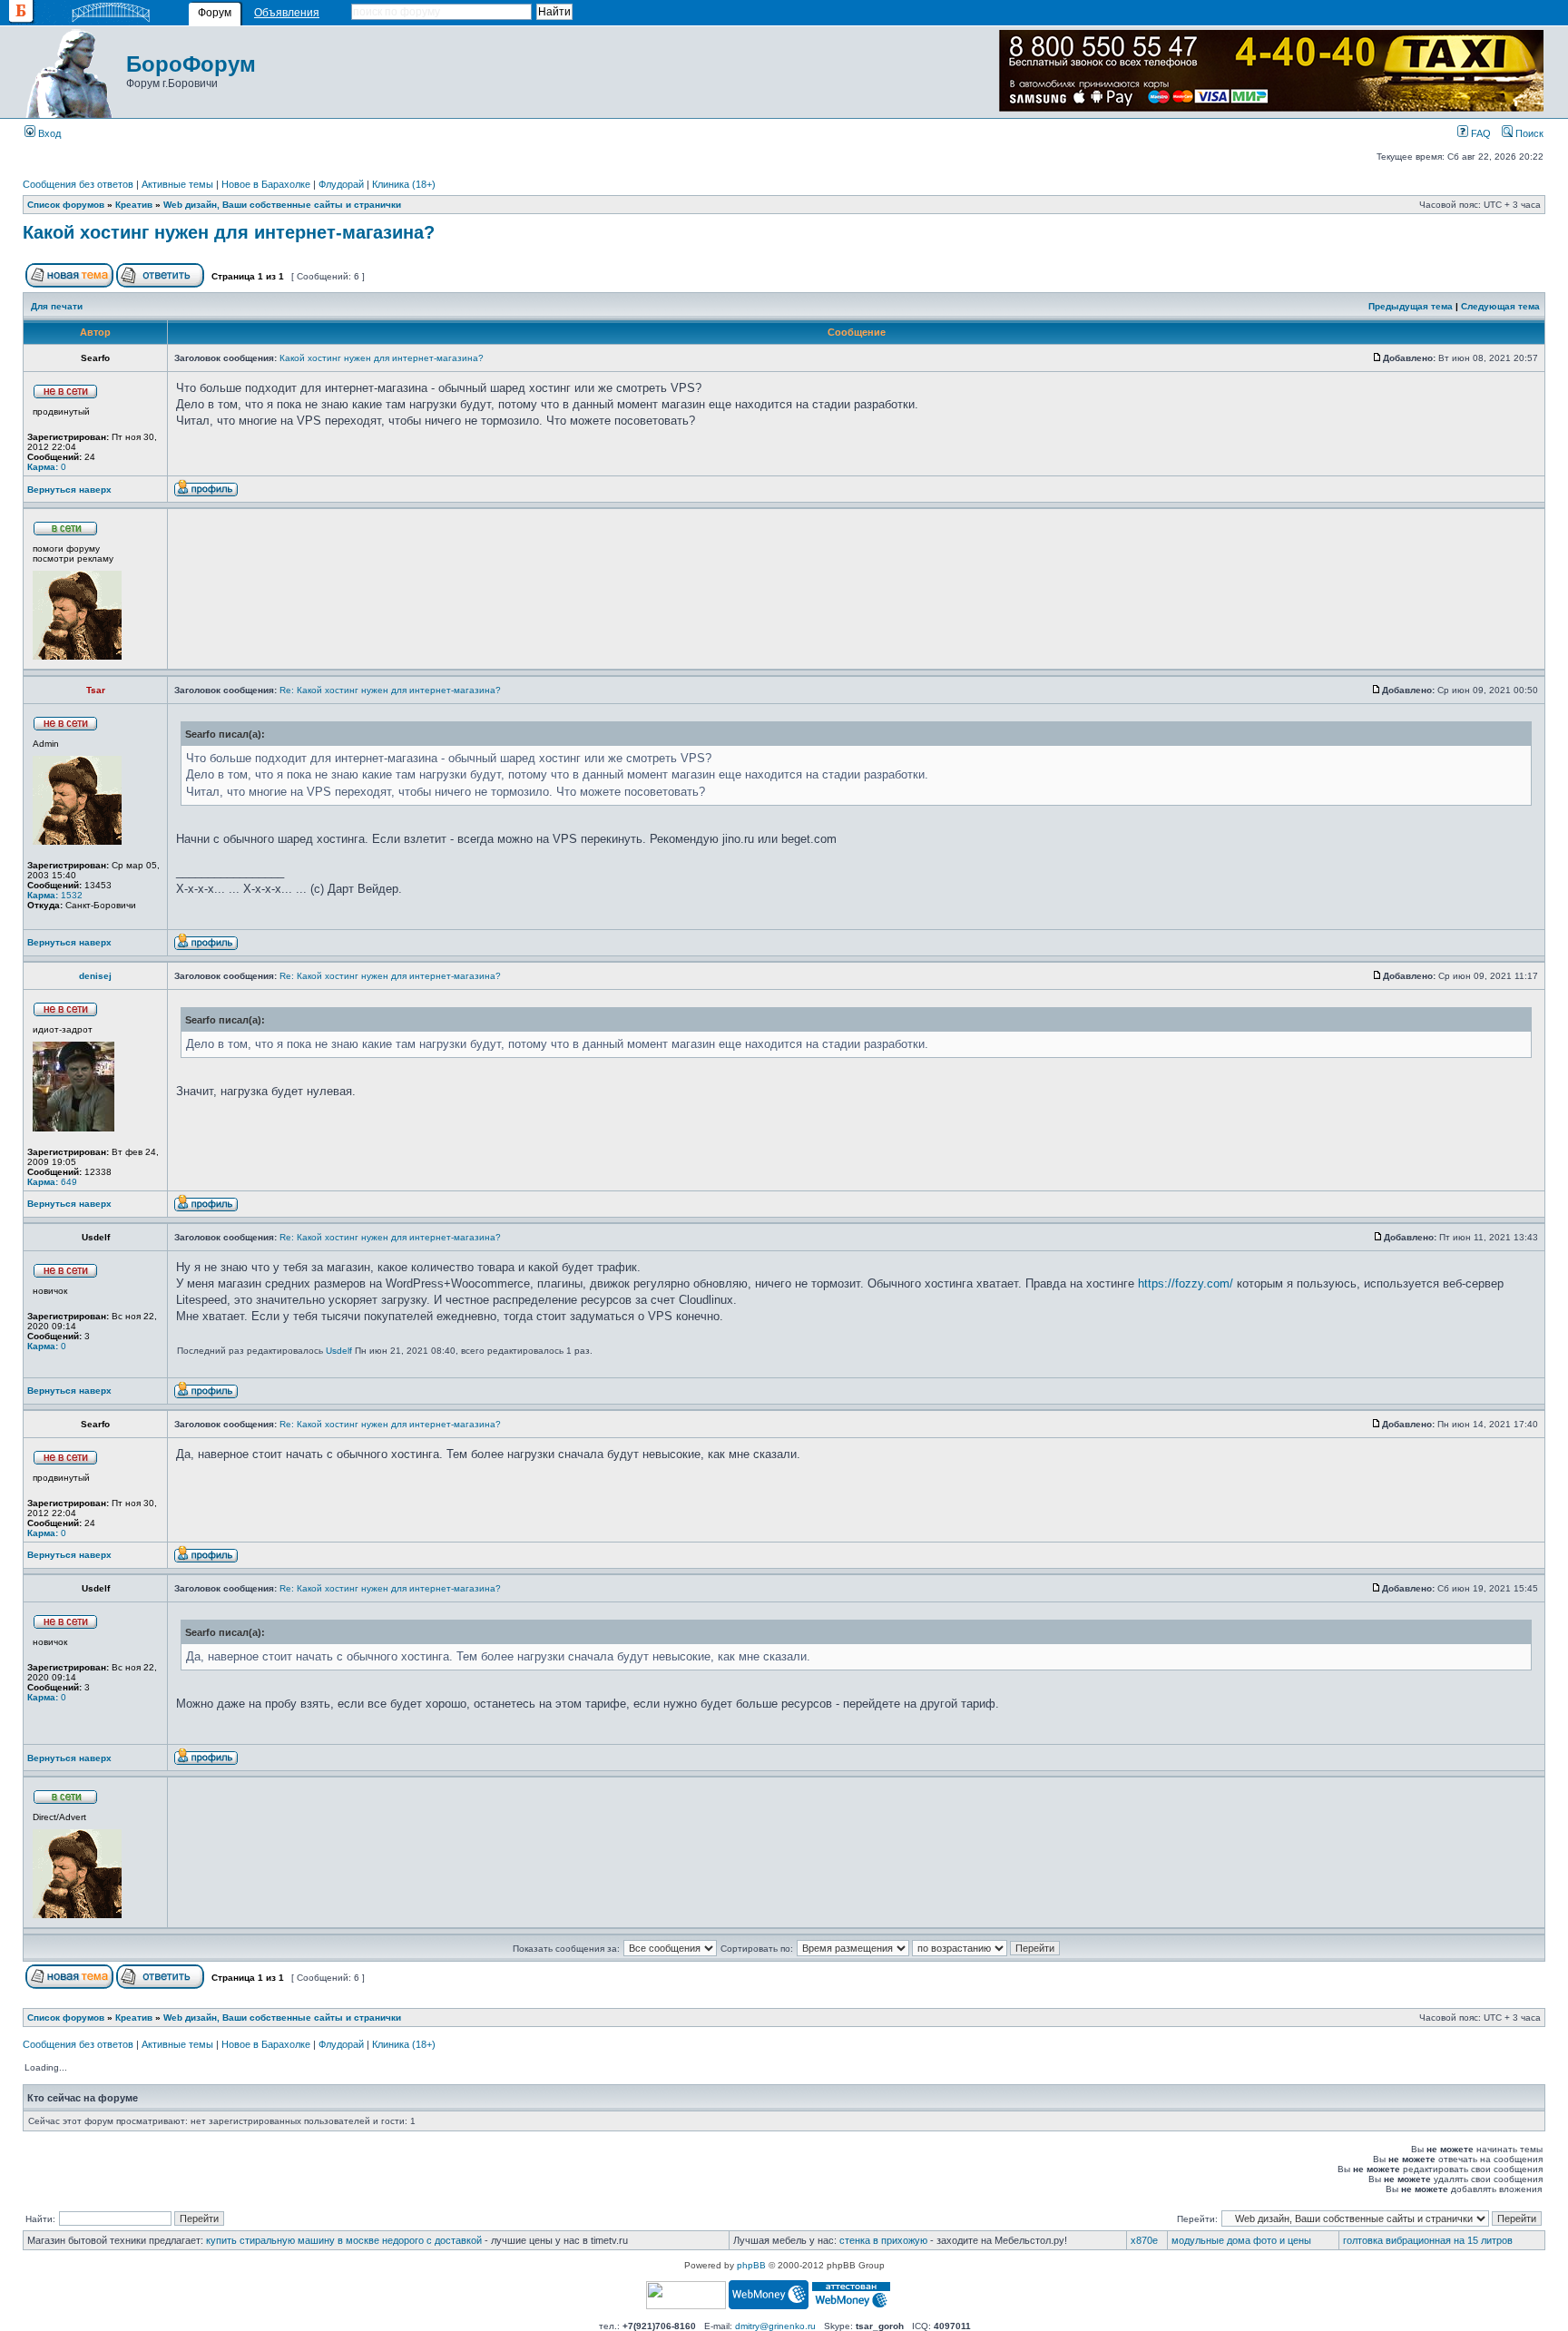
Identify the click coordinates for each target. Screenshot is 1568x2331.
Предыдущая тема (1411, 306)
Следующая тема (1500, 306)
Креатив (134, 205)
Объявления (287, 13)
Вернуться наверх (69, 490)
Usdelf (339, 1351)
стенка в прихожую (883, 2240)
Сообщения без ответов (78, 184)
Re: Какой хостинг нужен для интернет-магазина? (390, 690)
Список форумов (66, 205)
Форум (215, 13)
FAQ (1480, 133)
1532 (55, 895)
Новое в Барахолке (266, 184)
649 (52, 1182)
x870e (1144, 2240)
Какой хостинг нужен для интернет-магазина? (229, 232)
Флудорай (341, 184)
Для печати (57, 306)
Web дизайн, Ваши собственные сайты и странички (282, 205)
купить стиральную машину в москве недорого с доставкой (344, 2240)
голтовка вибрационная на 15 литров (1428, 2240)
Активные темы (177, 184)
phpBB (751, 2265)
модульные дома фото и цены (1241, 2240)
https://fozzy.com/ (1186, 1283)
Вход (48, 133)
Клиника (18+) (404, 184)
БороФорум (191, 64)
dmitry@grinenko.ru (775, 2326)
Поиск (1528, 133)
